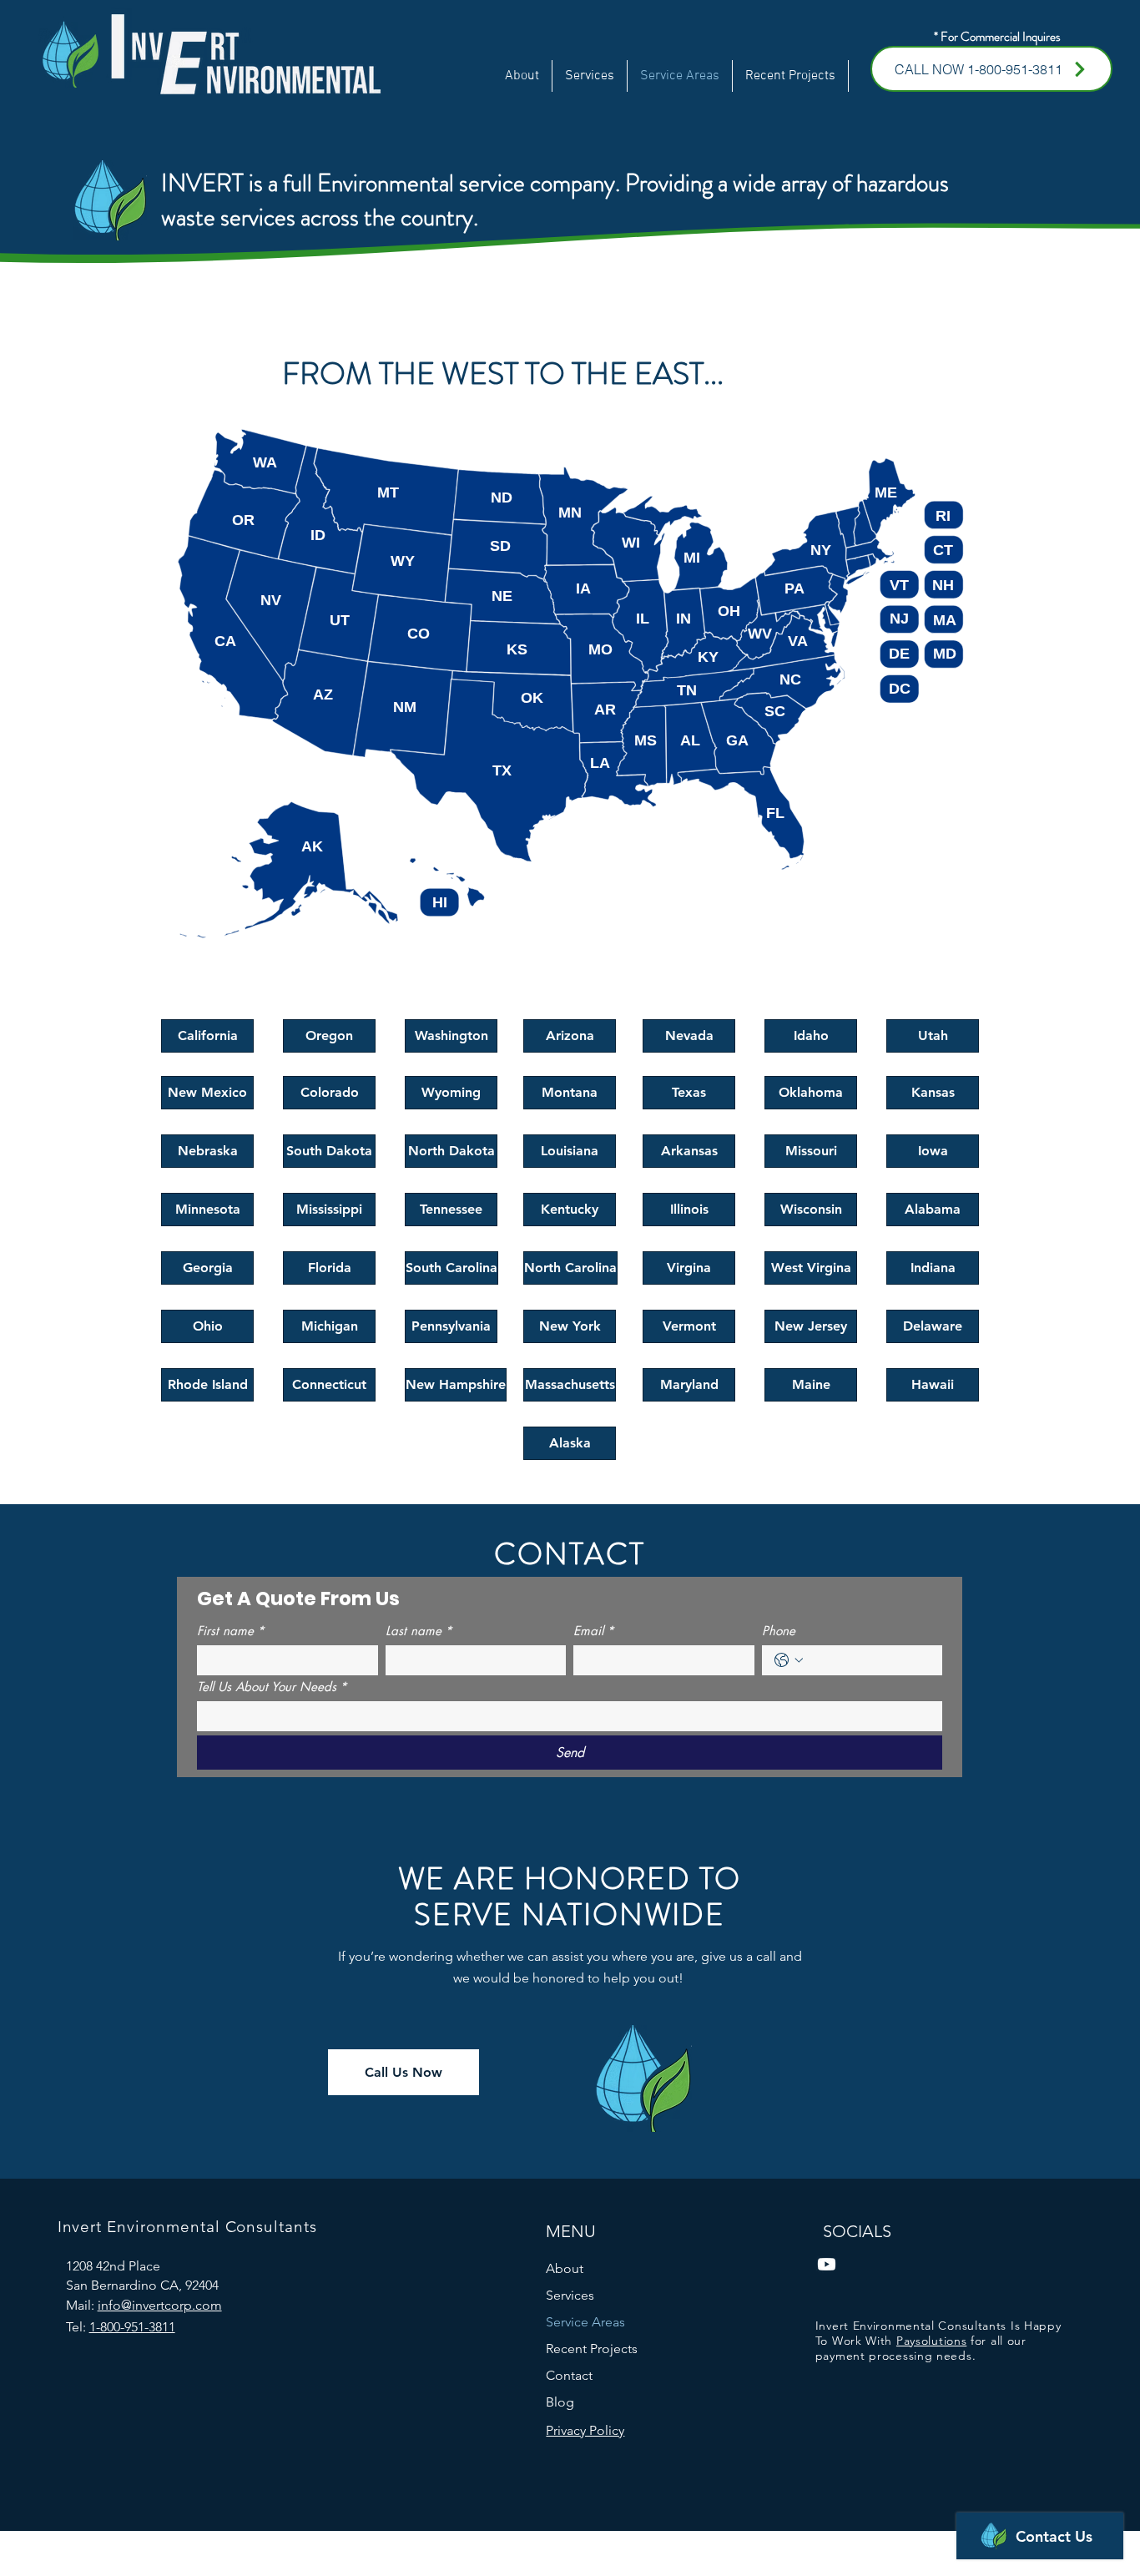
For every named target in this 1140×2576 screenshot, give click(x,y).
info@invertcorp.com (160, 2305)
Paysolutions (931, 2341)
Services (570, 2295)
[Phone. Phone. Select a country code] (789, 1660)
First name (231, 1631)
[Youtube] (827, 2264)
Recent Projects (592, 2349)
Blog (560, 2402)
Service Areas (585, 2322)
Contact (569, 2375)
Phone (779, 1631)
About (565, 2268)
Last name (419, 1631)
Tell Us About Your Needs (272, 1687)
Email (594, 1631)
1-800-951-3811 (132, 2327)
